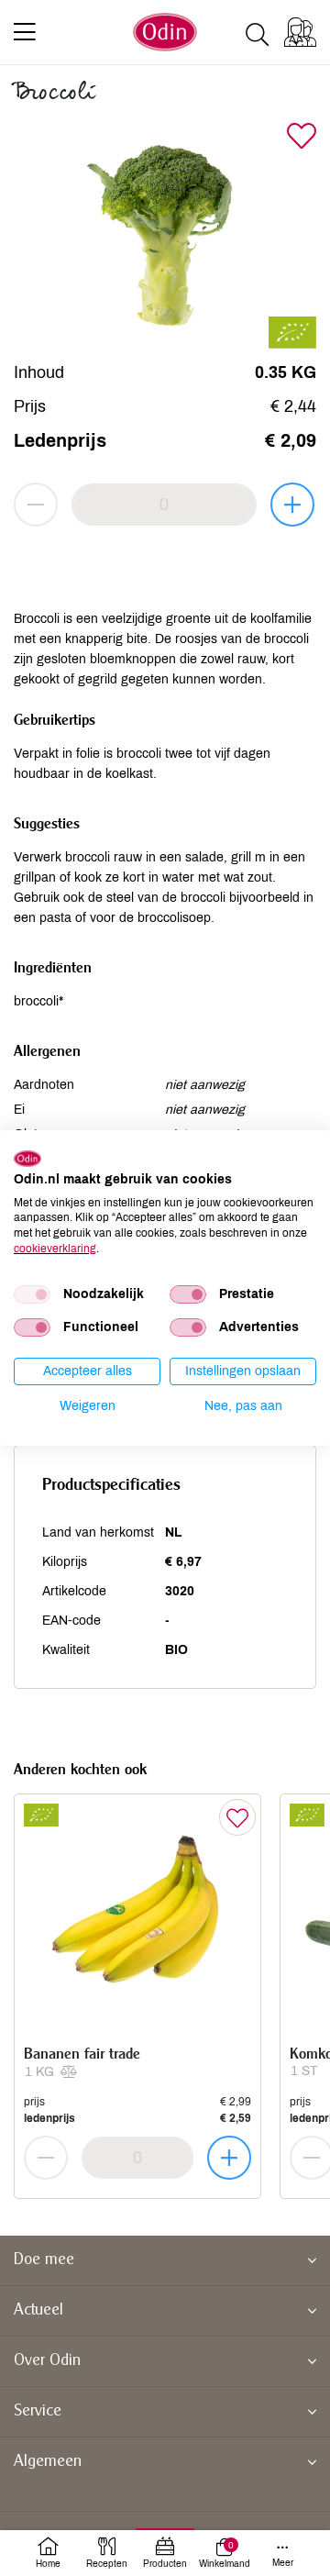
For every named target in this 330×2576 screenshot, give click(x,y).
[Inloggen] (300, 32)
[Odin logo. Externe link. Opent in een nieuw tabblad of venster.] (27, 1159)
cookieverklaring (55, 1249)
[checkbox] (32, 1294)
